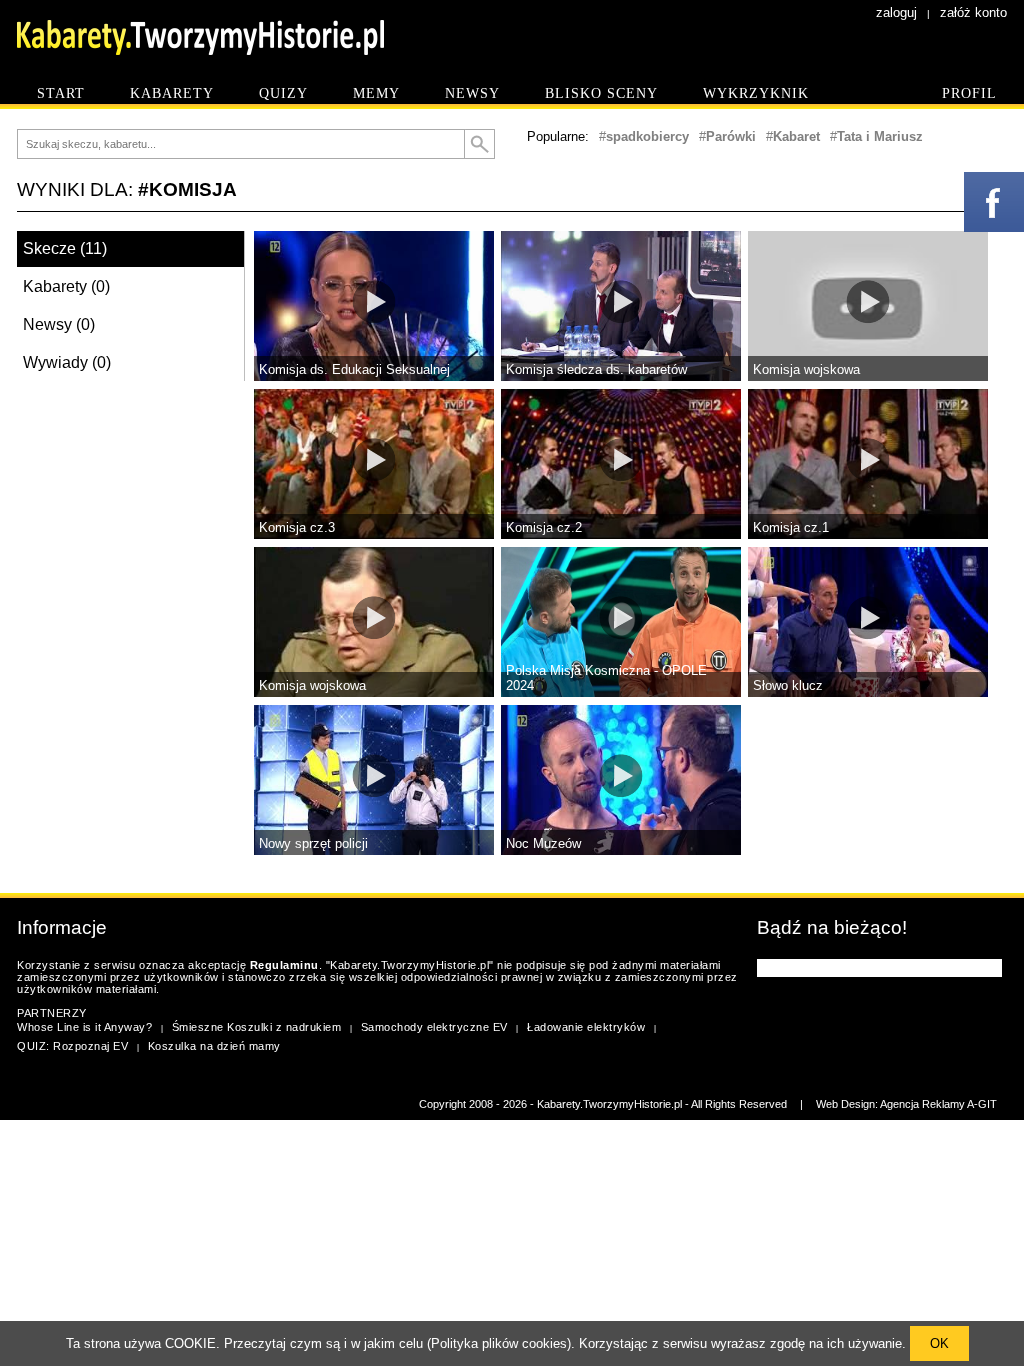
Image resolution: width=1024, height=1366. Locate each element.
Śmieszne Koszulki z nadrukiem (257, 1027)
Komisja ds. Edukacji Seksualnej (354, 369)
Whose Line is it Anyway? (84, 1027)
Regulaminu (284, 965)
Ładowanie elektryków (586, 1027)
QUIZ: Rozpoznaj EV (72, 1046)
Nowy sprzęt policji (313, 843)
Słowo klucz (788, 685)
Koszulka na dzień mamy (214, 1046)
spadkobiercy (647, 136)
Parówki (731, 136)
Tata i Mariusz (880, 136)
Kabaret (796, 136)
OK (939, 1343)
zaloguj (896, 12)
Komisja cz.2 (544, 527)
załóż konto (973, 12)
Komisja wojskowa (806, 369)
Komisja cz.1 (791, 527)
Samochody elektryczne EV (434, 1027)
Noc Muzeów (543, 843)
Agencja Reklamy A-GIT (938, 1104)
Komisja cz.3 (297, 527)
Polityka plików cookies (499, 1343)
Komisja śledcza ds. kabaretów (596, 369)
